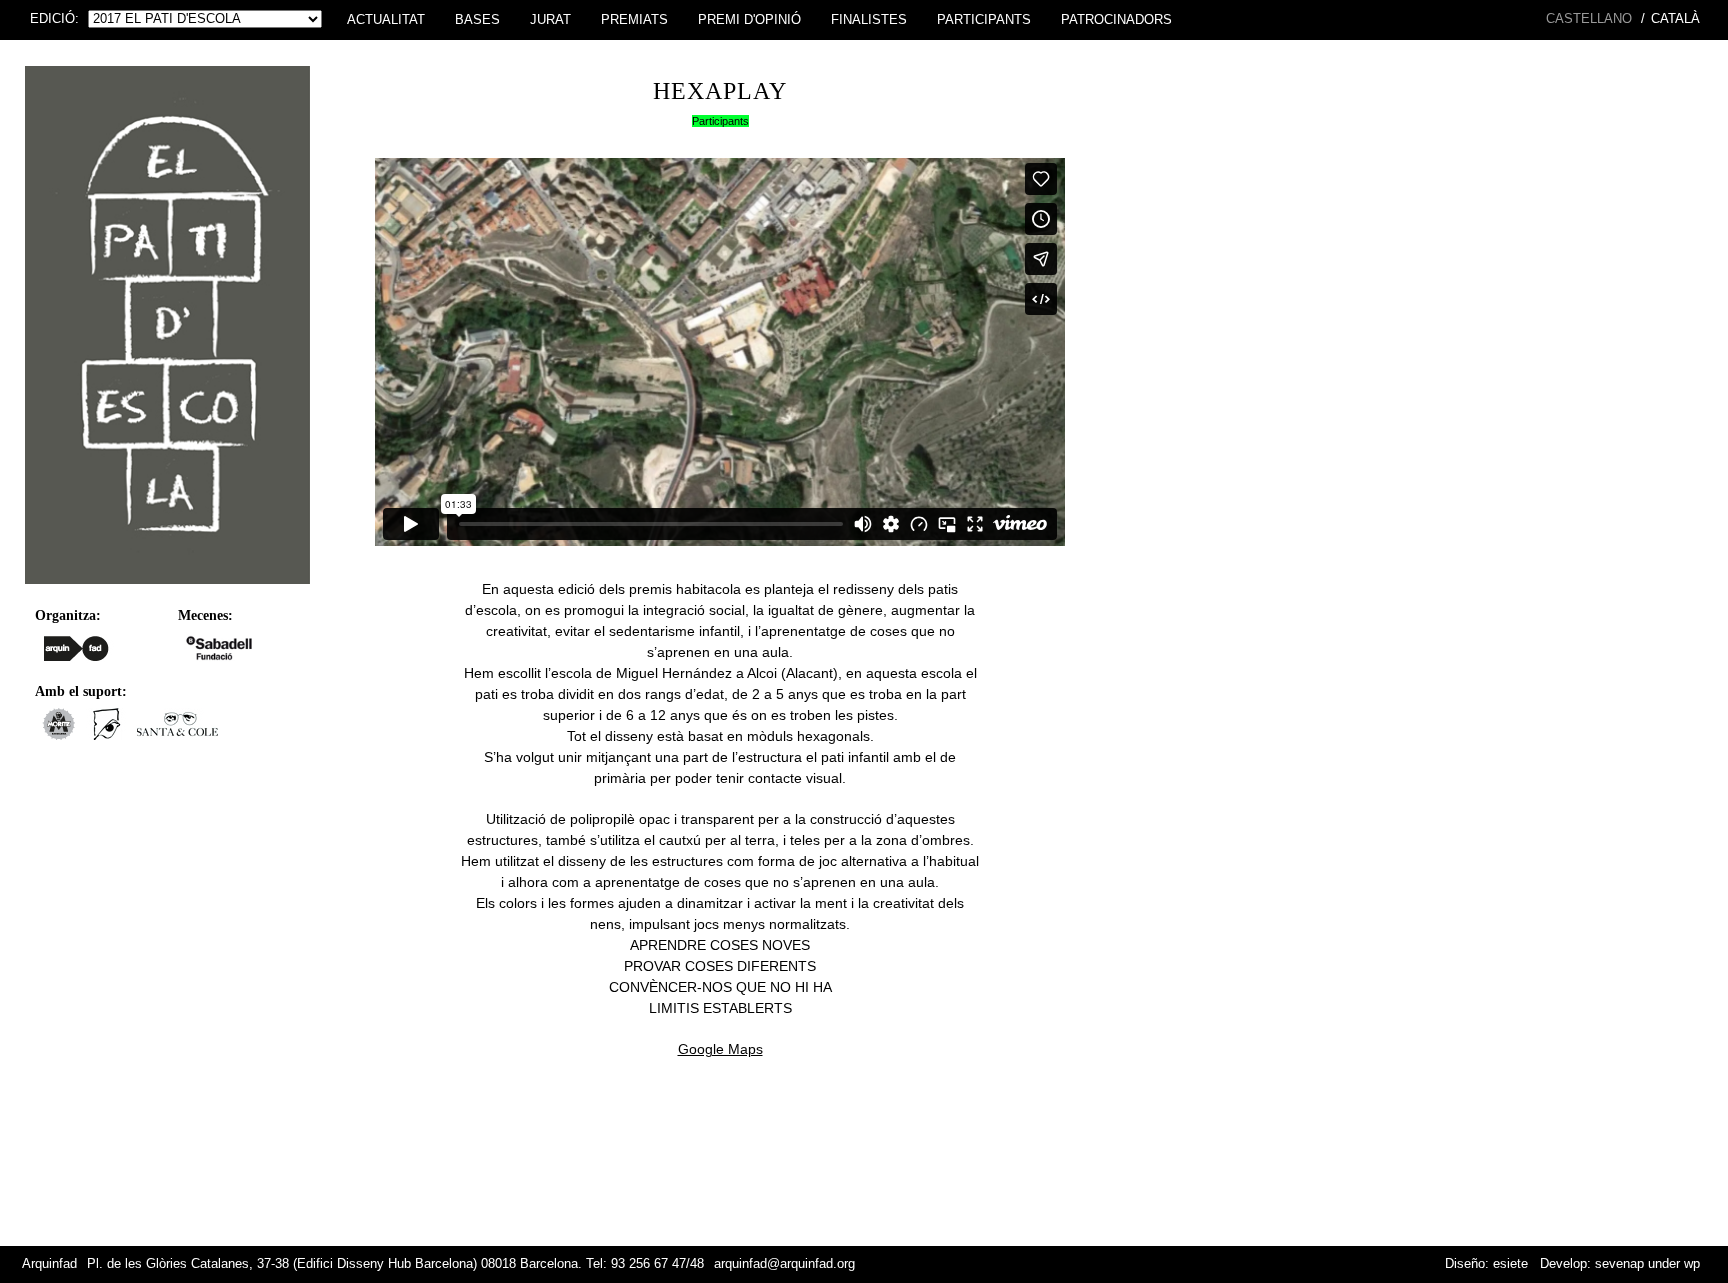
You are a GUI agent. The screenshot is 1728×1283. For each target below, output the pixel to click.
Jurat (550, 20)
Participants (984, 20)
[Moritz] (58, 735)
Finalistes (869, 20)
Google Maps (720, 1049)
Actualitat (386, 20)
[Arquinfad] (76, 648)
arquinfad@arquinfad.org (784, 1264)
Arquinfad (49, 1264)
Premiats (634, 20)
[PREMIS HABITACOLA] (167, 589)
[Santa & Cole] (177, 735)
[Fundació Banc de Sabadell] (219, 648)
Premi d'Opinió (749, 20)
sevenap (1619, 1264)
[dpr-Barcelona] (107, 735)
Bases (477, 20)
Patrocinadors (1116, 20)
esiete (1510, 1264)
